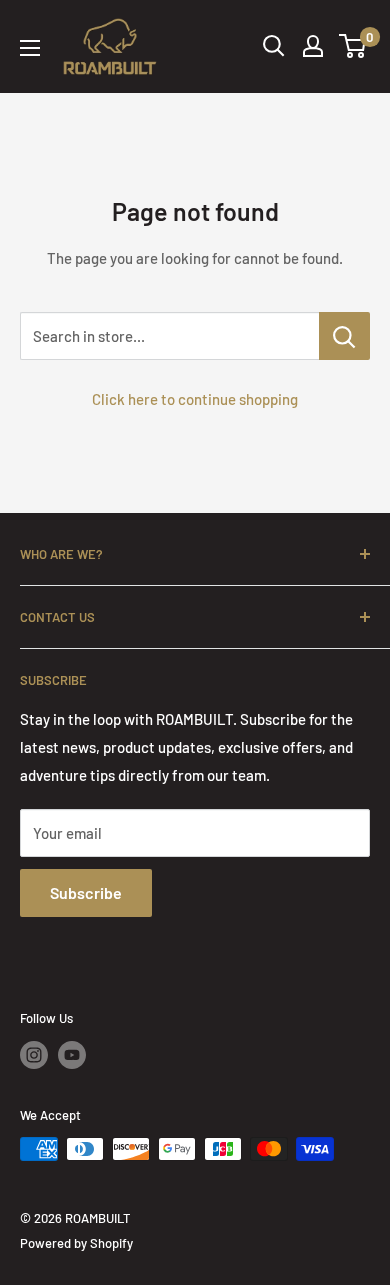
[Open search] (274, 46)
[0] (353, 46)
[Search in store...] (344, 336)
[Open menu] (30, 48)
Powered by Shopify (76, 1243)
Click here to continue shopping (195, 399)
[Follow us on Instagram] (34, 1055)
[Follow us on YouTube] (72, 1055)
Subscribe (86, 892)
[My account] (313, 46)
